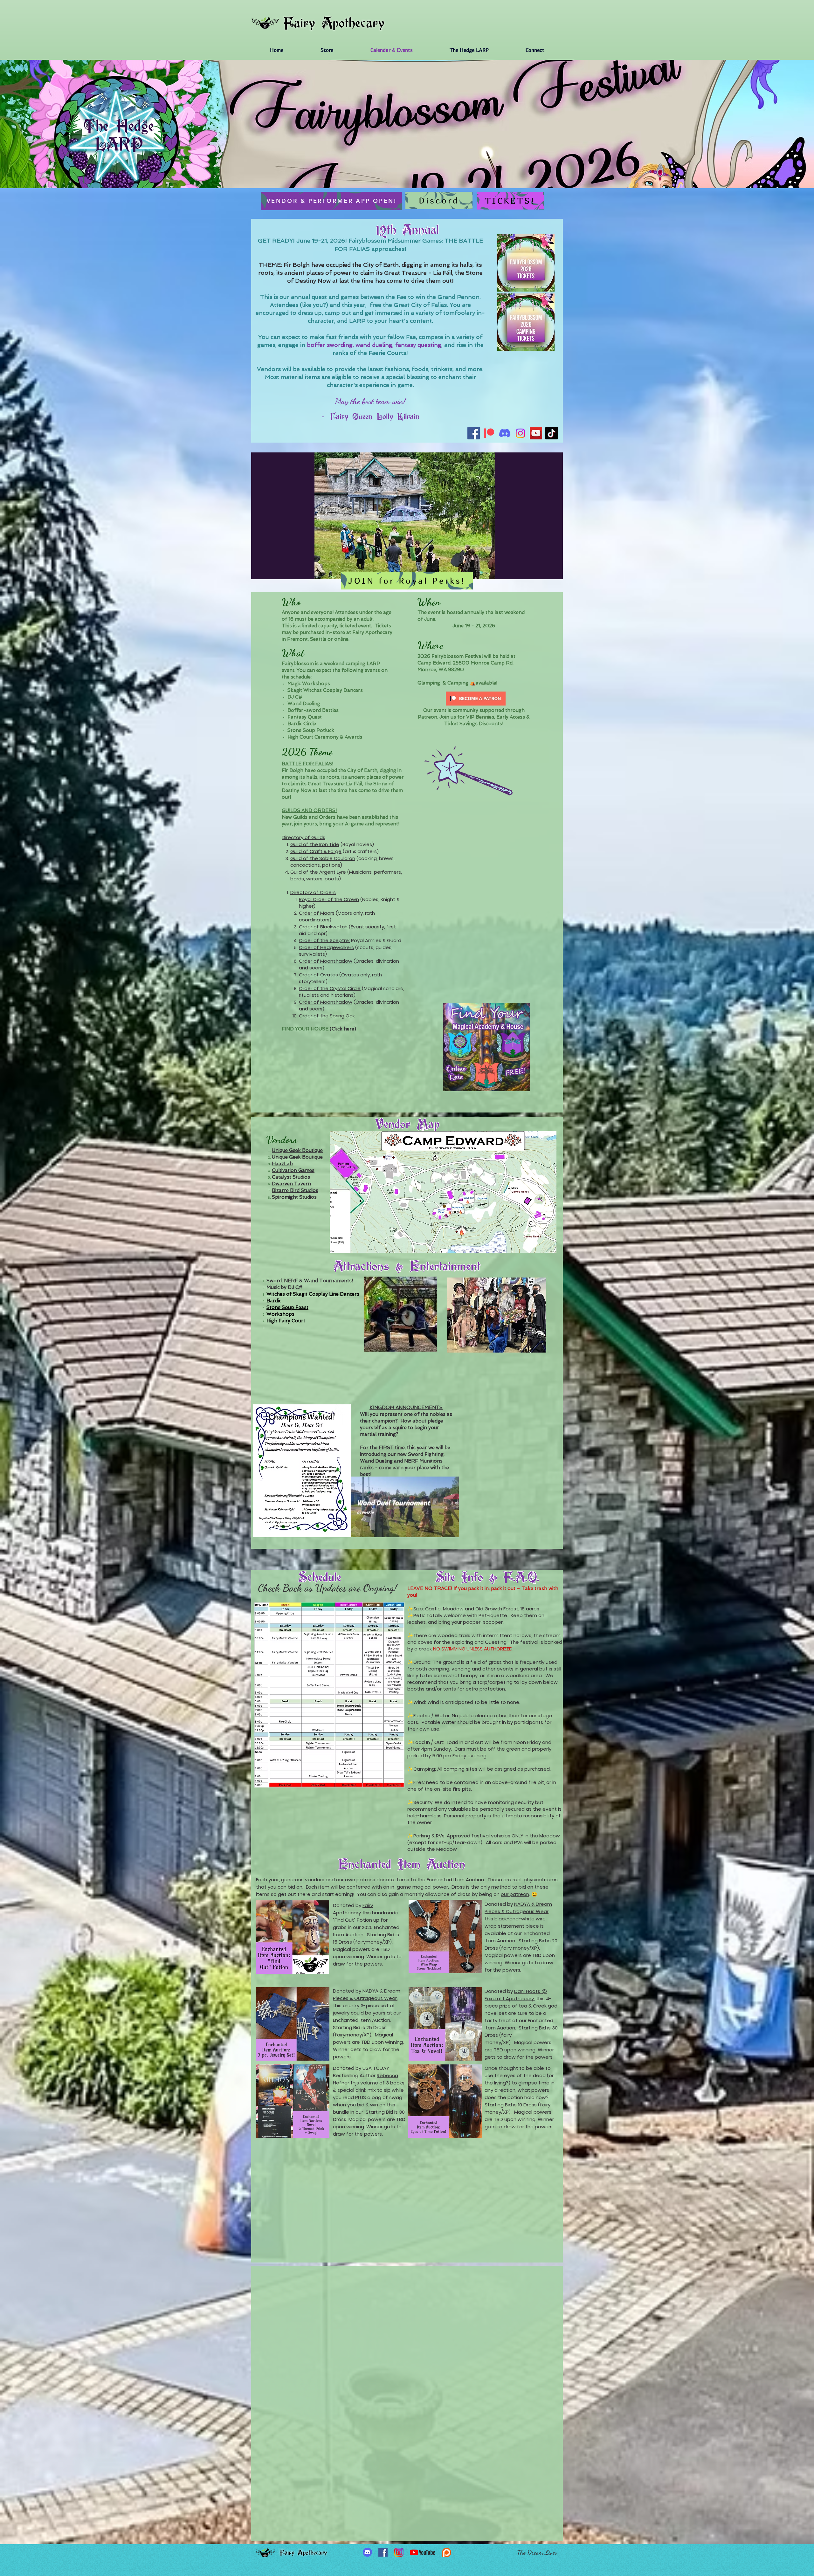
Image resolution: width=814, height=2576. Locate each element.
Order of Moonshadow (326, 961)
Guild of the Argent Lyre (318, 872)
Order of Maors (317, 913)
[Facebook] (474, 433)
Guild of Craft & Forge (316, 851)
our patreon (515, 1894)
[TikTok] (552, 433)
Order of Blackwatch (323, 927)
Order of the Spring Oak (327, 1016)
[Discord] (505, 433)
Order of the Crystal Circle (330, 988)
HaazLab (282, 1164)
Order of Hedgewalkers (326, 947)
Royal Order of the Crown (329, 899)
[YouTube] (536, 433)
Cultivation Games (293, 1170)
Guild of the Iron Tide (315, 844)
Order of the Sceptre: (324, 940)
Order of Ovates (318, 975)
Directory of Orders (313, 892)
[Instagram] (520, 433)
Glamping (429, 683)
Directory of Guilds (304, 837)
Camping (458, 683)
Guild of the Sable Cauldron (323, 858)
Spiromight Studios (294, 1197)
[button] (405, 516)
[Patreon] (489, 433)
